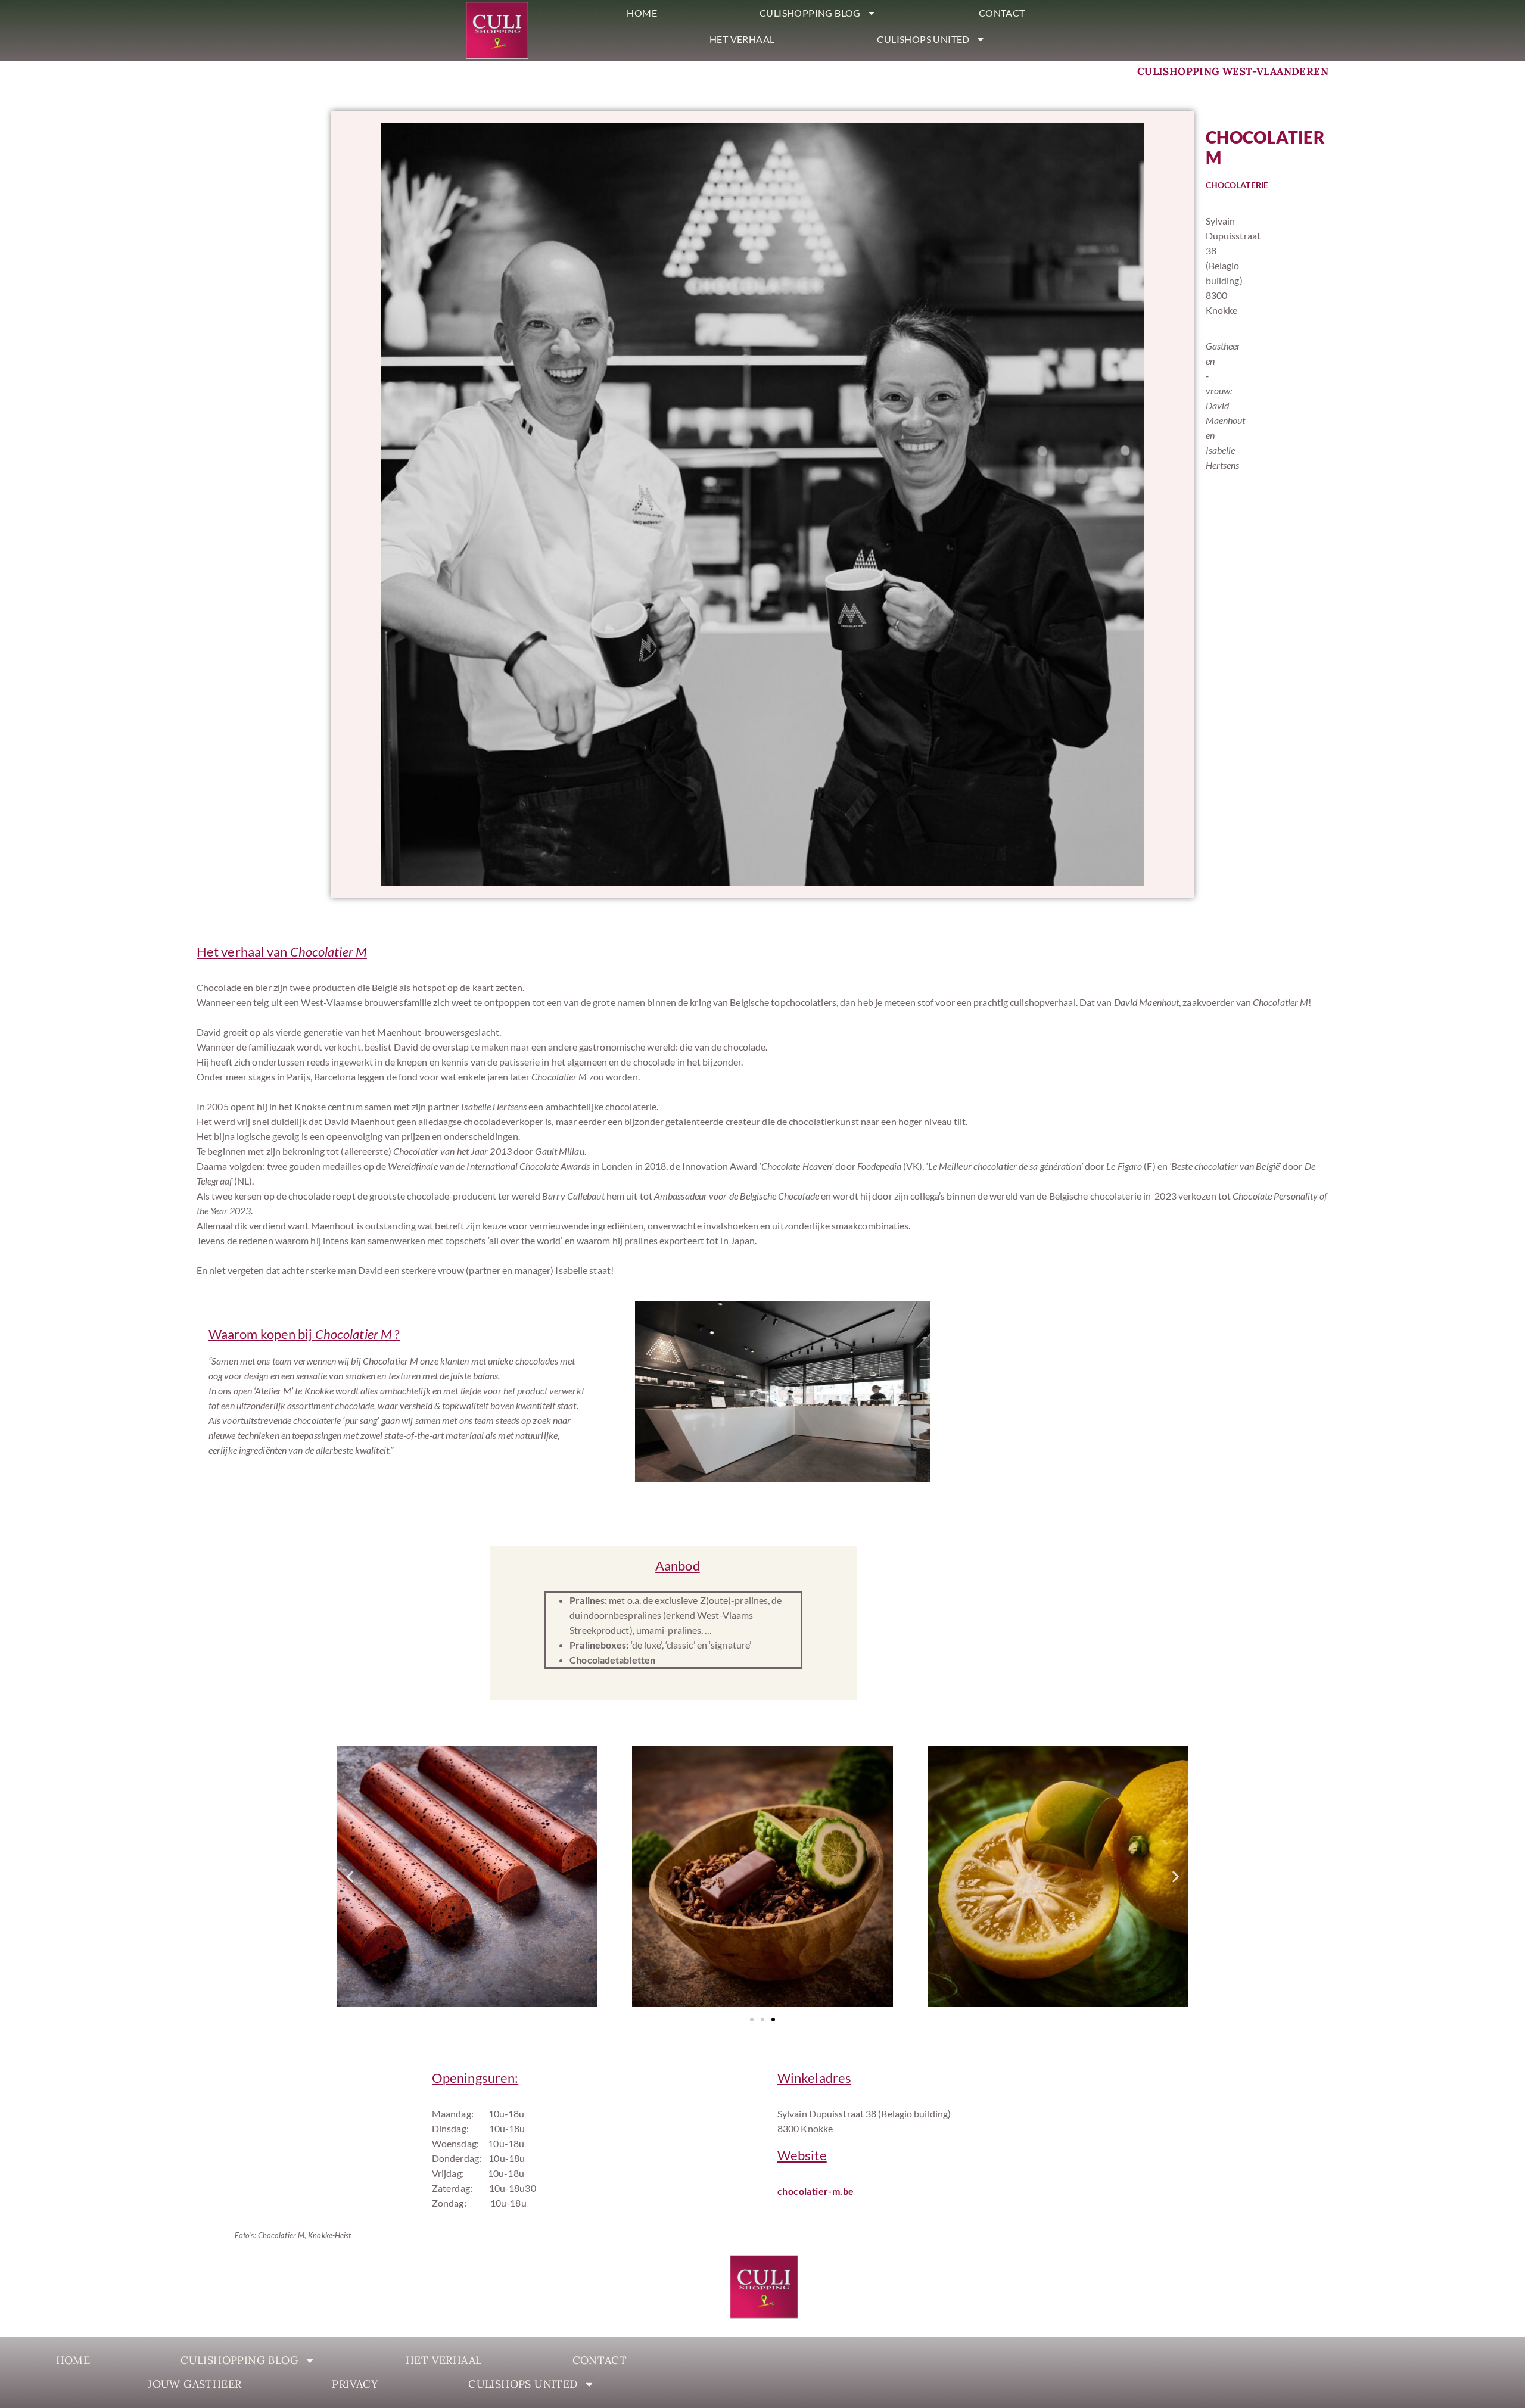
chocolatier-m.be (816, 2191)
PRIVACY (355, 2384)
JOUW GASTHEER (194, 2384)
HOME (642, 13)
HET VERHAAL (742, 39)
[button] (350, 1877)
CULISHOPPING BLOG (810, 13)
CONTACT (1002, 13)
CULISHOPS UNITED (923, 39)
